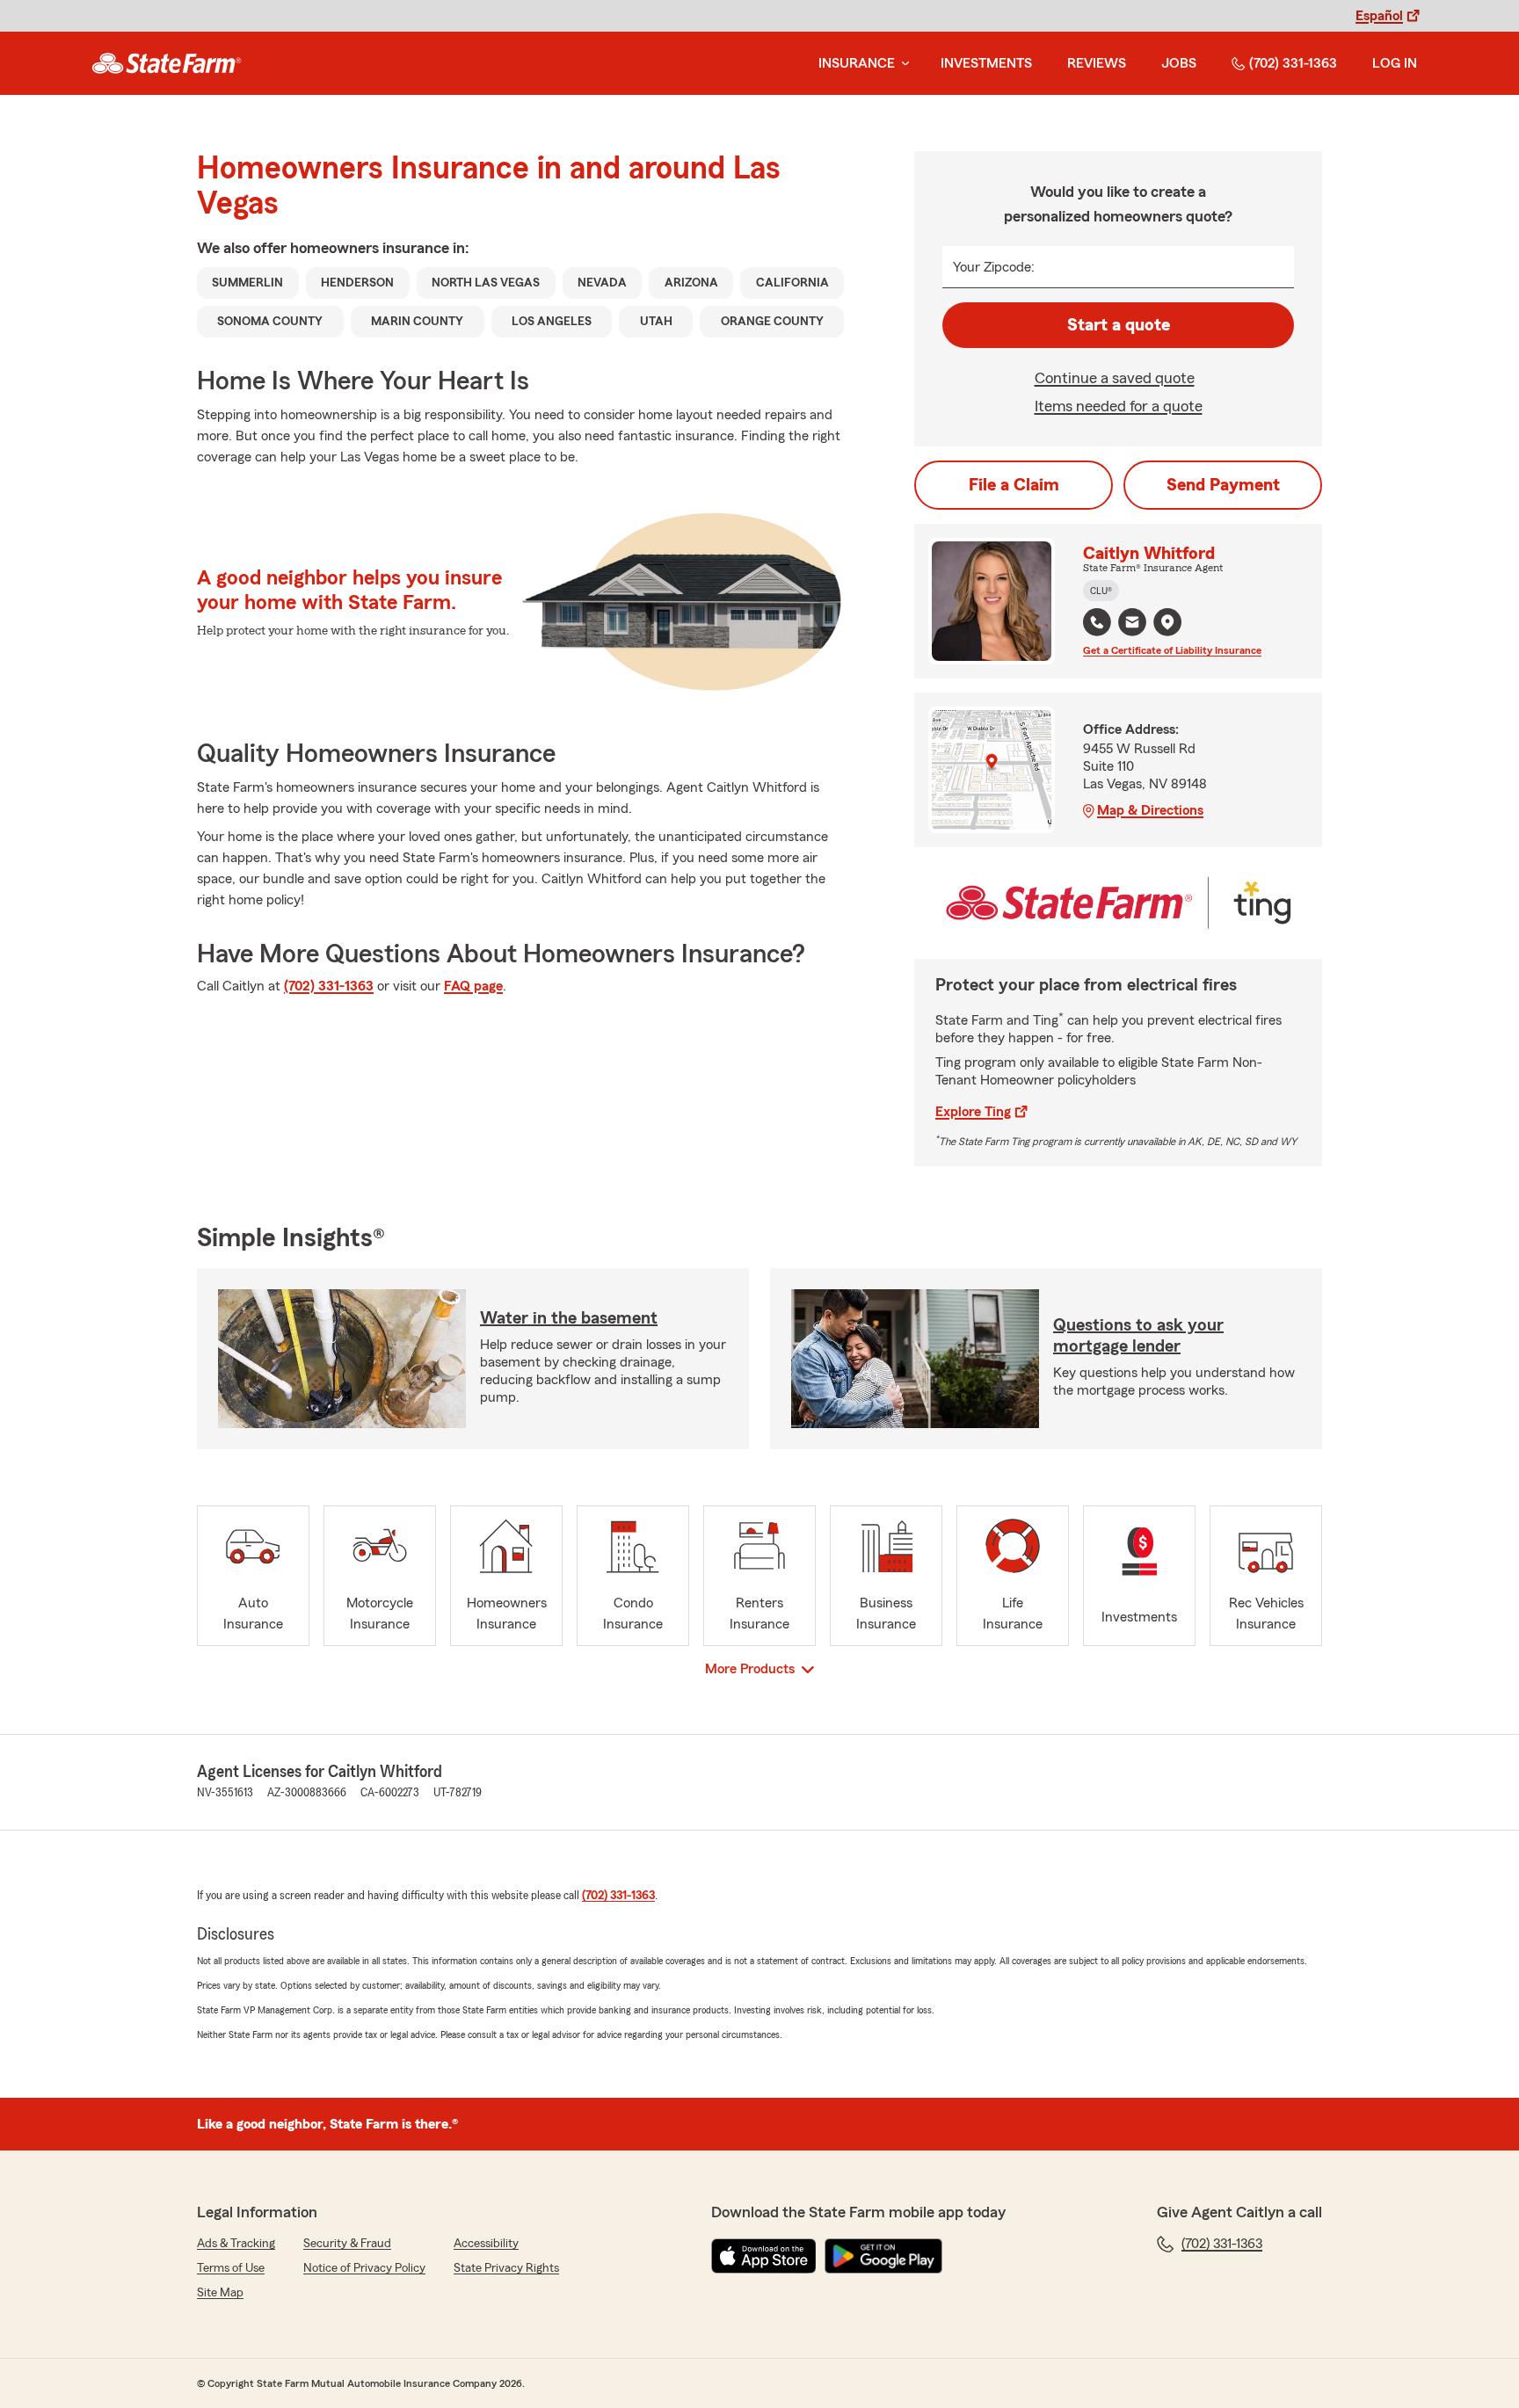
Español (1379, 16)
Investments (986, 63)
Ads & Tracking (236, 2244)
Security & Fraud (347, 2244)
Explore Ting (973, 1112)
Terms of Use (231, 2268)
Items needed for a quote (1119, 406)
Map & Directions (1150, 810)
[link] (167, 63)
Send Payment (1223, 485)
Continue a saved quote (1115, 378)
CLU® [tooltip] (1101, 591)
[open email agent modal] (1132, 624)
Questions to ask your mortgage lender (1138, 1336)
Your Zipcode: (994, 267)
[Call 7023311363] (1097, 622)
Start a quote (1119, 325)
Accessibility (486, 2244)
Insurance (857, 63)
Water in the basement (569, 1318)
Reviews (1097, 63)
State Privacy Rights (506, 2268)
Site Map (220, 2293)
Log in (1395, 63)
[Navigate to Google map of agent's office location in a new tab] (1167, 622)
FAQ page (473, 986)
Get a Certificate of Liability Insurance (1172, 650)
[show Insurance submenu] (902, 64)
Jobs (1179, 63)
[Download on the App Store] (764, 2256)
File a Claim (1014, 485)
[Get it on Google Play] (883, 2256)
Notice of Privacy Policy (364, 2268)
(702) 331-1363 (1293, 63)
